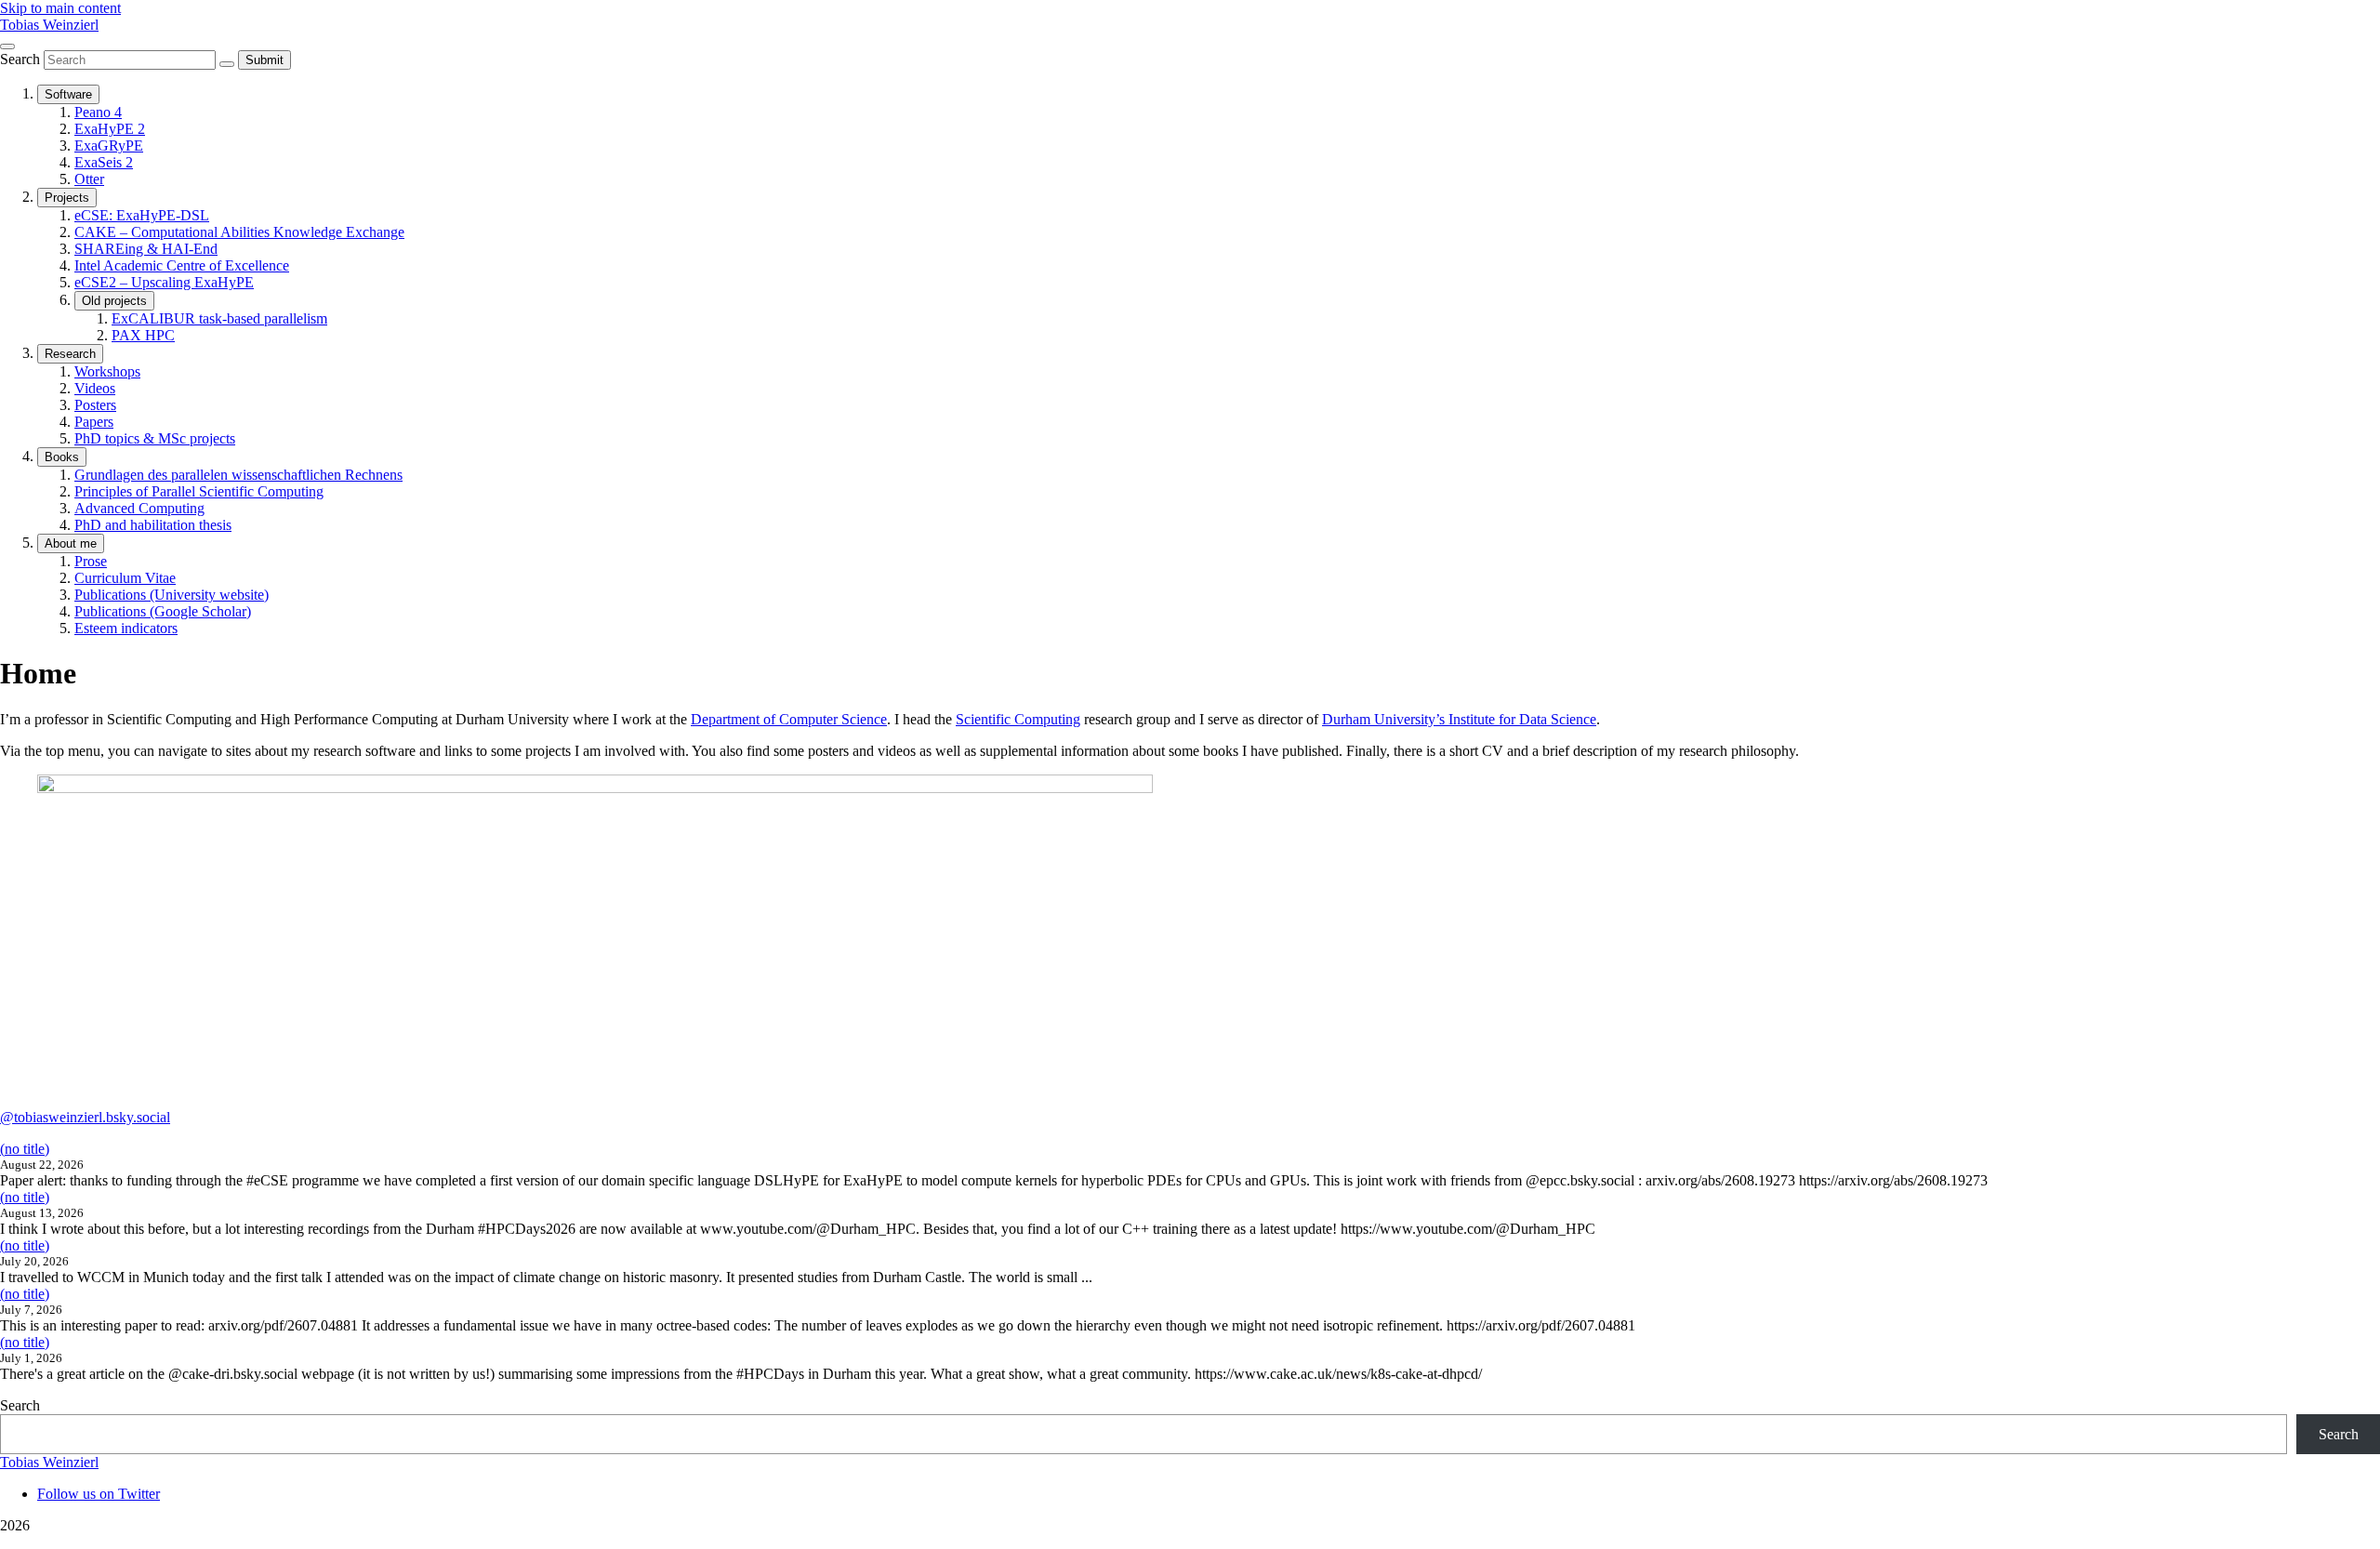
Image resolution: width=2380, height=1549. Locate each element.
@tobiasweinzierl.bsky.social (85, 1117)
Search (22, 59)
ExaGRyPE (109, 146)
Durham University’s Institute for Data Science (1459, 719)
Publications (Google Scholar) (163, 611)
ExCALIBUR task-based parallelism (219, 318)
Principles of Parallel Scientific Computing (199, 491)
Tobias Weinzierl (49, 25)
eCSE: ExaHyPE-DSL (142, 215)
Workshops (107, 371)
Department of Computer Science (789, 719)
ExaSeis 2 (104, 162)
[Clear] (227, 64)
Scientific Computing (1018, 719)
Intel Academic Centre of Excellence (182, 265)
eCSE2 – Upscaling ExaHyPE (164, 282)
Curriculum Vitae (125, 578)
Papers (94, 422)
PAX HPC (143, 335)
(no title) (25, 1149)
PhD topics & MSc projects (155, 438)
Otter (89, 179)
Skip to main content (60, 8)
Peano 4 (98, 112)
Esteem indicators (126, 628)
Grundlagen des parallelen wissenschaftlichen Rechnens (238, 475)
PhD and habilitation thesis (153, 525)
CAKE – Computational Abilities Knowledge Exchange (239, 232)
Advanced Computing (139, 508)
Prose (91, 561)
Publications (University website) (172, 595)
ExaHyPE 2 (110, 129)
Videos (95, 388)
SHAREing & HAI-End (146, 249)
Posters (95, 405)
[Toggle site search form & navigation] (7, 46)
